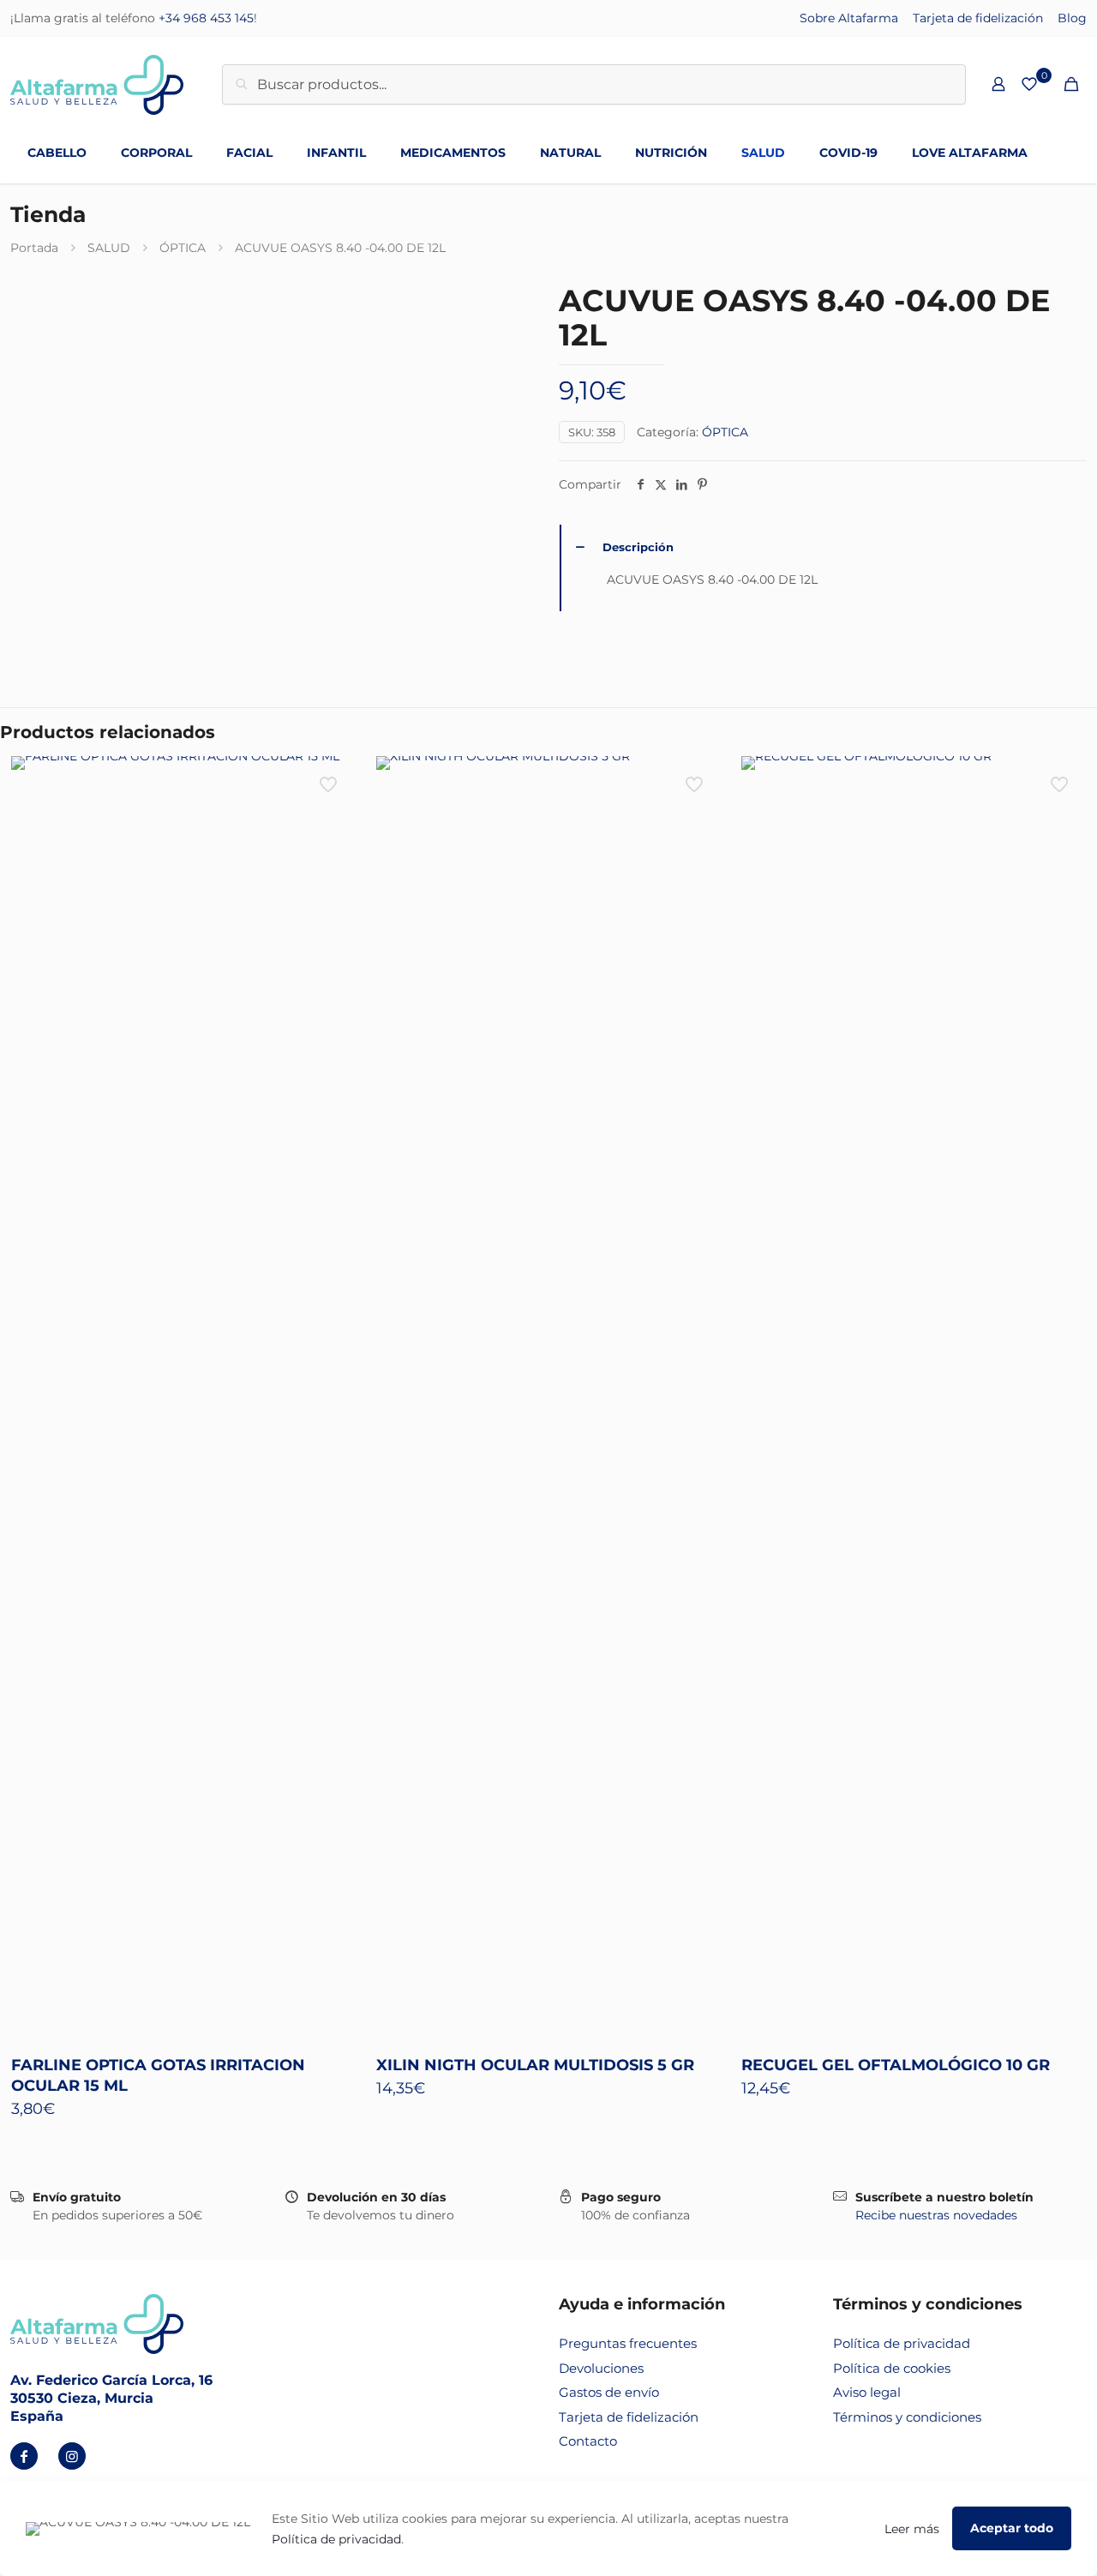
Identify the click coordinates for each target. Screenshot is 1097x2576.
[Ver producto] (330, 780)
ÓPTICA (183, 248)
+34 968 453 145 (206, 18)
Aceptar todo (1012, 2528)
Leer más (912, 2529)
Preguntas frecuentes (628, 2343)
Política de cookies (892, 2368)
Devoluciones (601, 2368)
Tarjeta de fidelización (978, 18)
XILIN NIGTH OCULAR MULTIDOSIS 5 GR (535, 2065)
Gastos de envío (609, 2392)
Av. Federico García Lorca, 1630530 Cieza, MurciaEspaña (111, 2398)
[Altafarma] (97, 84)
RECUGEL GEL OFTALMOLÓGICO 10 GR (896, 2065)
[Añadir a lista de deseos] (330, 817)
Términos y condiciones (907, 2417)
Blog (1072, 18)
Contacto (588, 2441)
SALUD (109, 248)
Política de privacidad (902, 2343)
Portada (34, 248)
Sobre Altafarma (849, 18)
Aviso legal (867, 2392)
